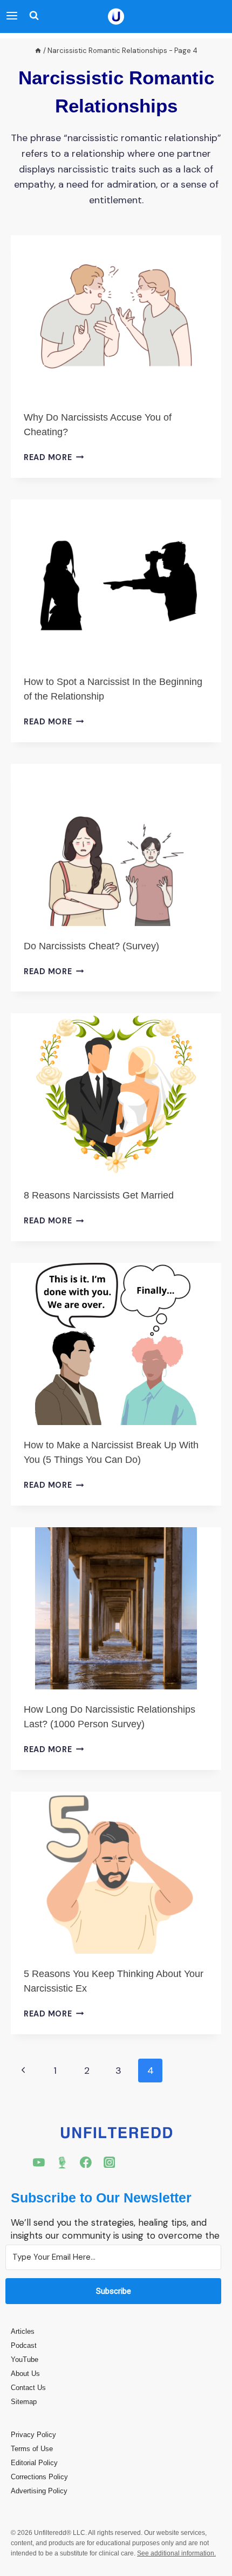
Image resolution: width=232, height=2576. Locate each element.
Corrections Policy (39, 2477)
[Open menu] (12, 16)
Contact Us (28, 2388)
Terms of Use (32, 2449)
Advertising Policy (39, 2491)
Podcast (24, 2345)
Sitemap (24, 2402)
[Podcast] (63, 2162)
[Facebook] (86, 2162)
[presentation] (116, 316)
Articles (23, 2331)
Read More (54, 457)
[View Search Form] (31, 16)
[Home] (38, 51)
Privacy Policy (33, 2435)
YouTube (25, 2359)
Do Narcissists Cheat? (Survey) (91, 946)
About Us (25, 2374)
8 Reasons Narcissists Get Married (99, 1195)
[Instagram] (110, 2162)
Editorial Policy (34, 2463)
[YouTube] (39, 2162)
